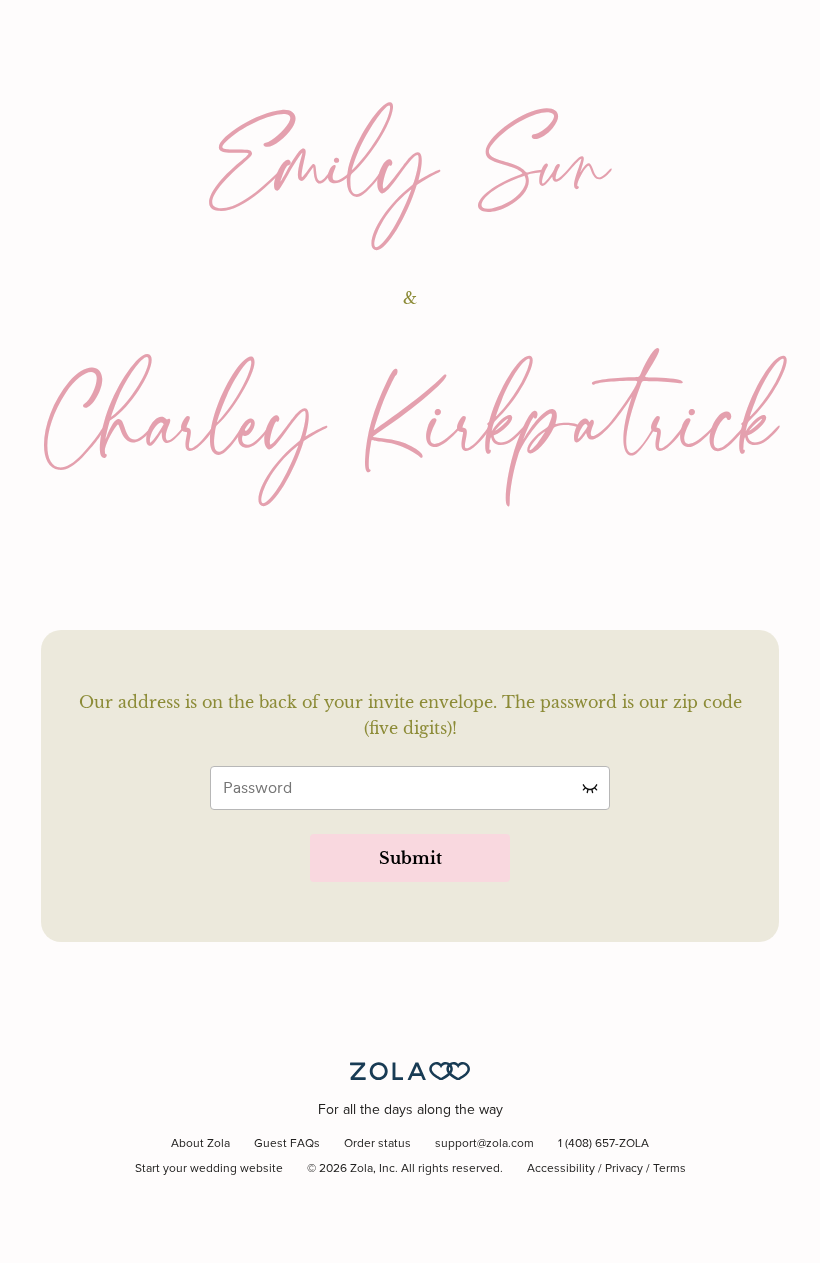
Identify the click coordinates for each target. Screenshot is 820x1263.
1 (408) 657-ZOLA (603, 1144)
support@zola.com (484, 1144)
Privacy (624, 1169)
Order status (377, 1144)
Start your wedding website (209, 1169)
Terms (669, 1169)
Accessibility (561, 1169)
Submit (410, 858)
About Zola (200, 1144)
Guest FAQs (287, 1144)
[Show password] (590, 788)
